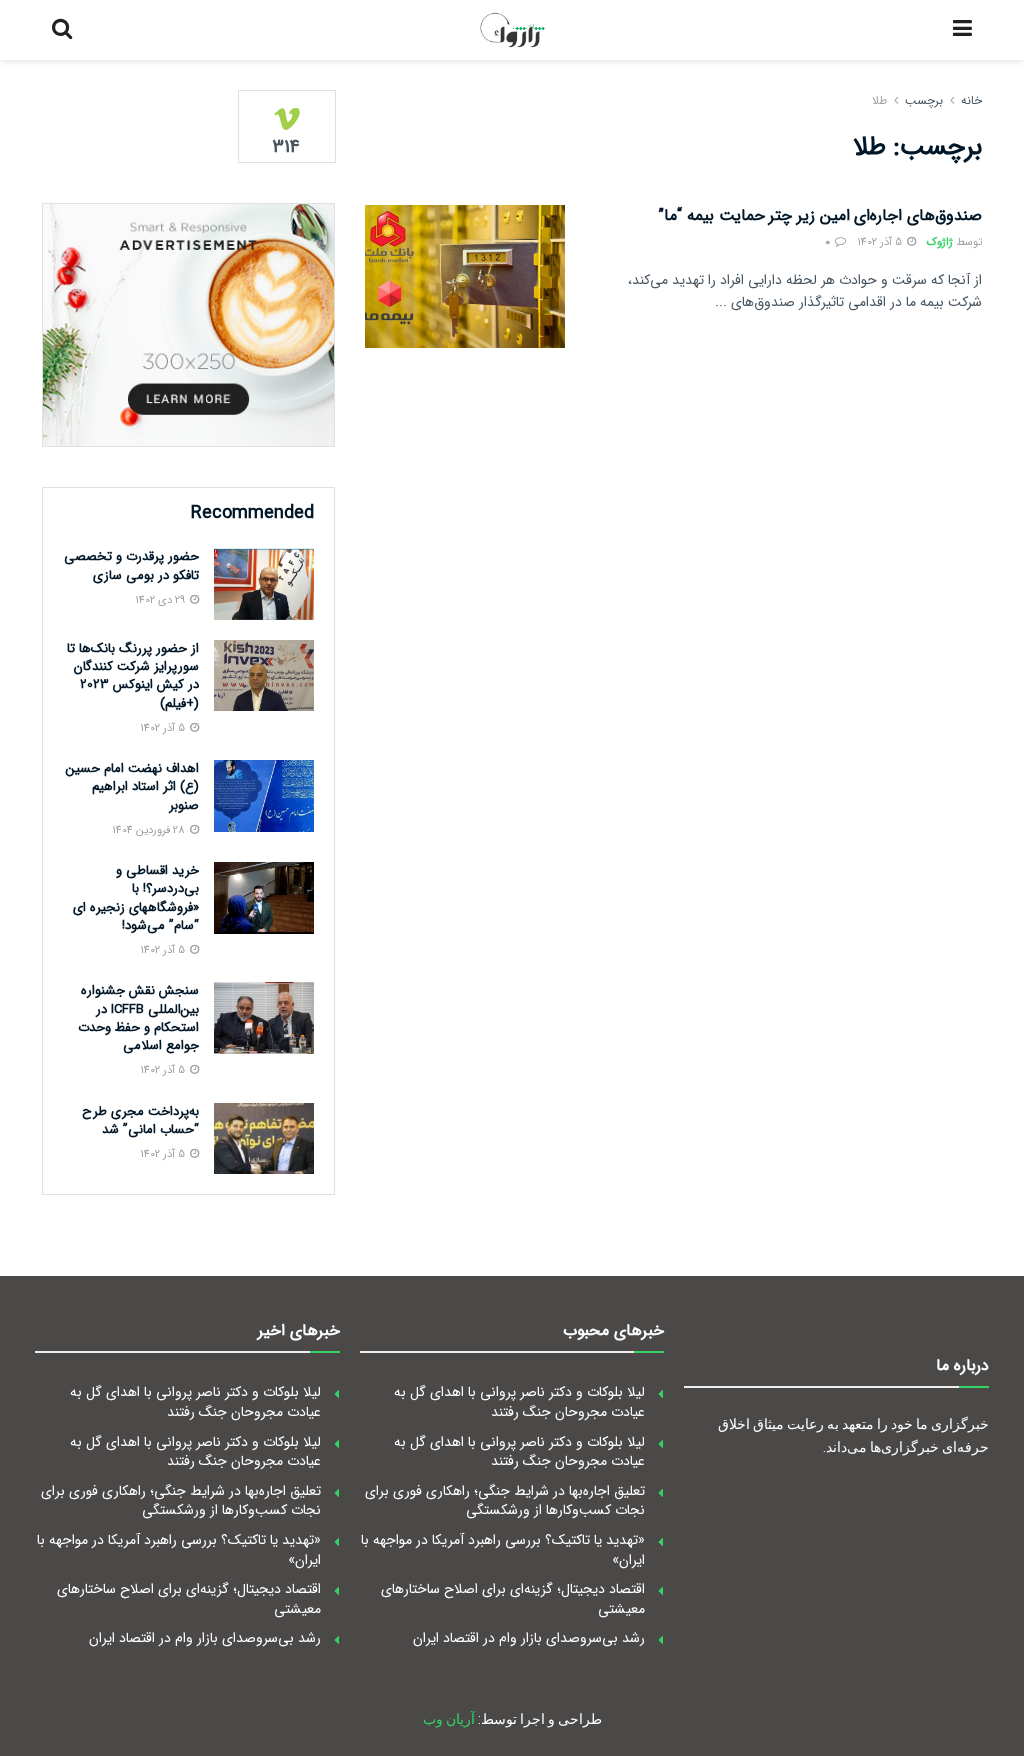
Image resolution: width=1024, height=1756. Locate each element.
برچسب (924, 100)
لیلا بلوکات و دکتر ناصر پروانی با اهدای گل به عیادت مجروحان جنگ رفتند (519, 1402)
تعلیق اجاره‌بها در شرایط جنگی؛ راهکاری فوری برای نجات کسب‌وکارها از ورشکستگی (505, 1501)
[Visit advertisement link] (188, 325)
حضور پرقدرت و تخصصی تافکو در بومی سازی (131, 565)
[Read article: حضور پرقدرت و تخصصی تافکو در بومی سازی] (264, 584)
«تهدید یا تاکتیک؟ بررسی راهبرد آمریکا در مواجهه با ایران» (503, 1550)
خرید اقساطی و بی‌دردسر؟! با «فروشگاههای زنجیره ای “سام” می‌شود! (136, 898)
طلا (879, 100)
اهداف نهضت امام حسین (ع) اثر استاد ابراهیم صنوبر (132, 786)
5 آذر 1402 (881, 242)
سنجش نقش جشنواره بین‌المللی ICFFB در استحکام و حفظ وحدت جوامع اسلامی (138, 1018)
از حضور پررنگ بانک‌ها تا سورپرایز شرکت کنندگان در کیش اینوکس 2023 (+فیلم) (133, 676)
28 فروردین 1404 (150, 830)
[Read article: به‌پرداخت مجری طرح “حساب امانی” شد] (264, 1139)
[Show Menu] (962, 30)
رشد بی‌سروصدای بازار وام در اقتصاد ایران (529, 1638)
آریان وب (449, 1719)
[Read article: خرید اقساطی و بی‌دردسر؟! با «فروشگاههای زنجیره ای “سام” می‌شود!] (264, 898)
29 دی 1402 (161, 600)
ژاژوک (940, 242)
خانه (971, 100)
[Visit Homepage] (513, 30)
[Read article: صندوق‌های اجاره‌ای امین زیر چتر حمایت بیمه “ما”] (465, 276)
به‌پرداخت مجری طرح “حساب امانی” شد (140, 1120)
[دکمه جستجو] (62, 30)
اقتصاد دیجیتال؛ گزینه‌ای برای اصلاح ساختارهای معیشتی (513, 1599)
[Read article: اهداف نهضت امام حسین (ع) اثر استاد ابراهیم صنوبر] (264, 796)
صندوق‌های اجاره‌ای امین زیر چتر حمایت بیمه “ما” (820, 215)
